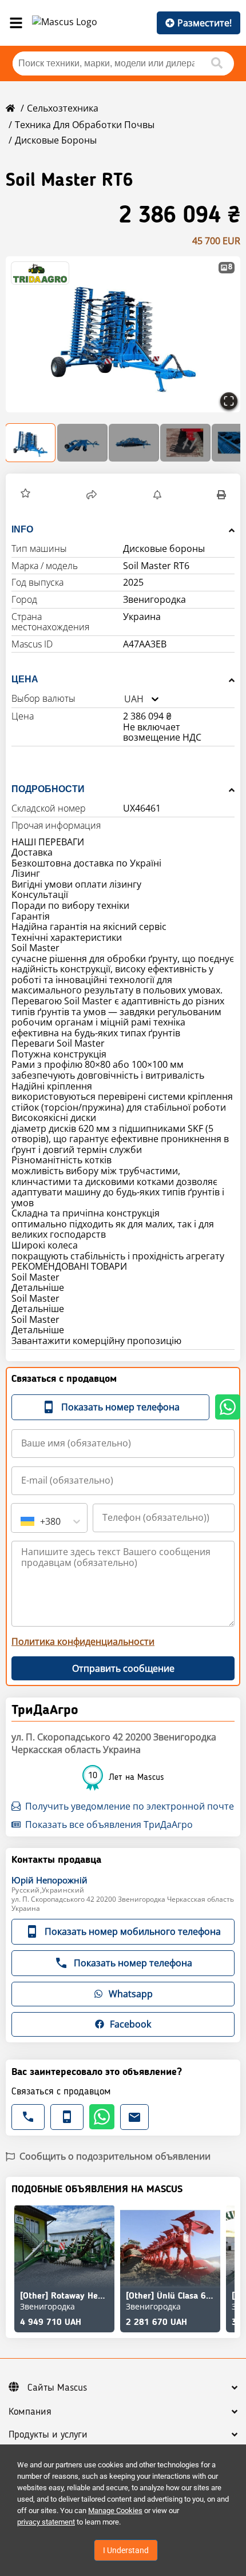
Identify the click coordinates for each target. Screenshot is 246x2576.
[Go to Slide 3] (134, 443)
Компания (30, 2412)
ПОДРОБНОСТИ (48, 789)
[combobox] (124, 699)
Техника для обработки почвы (85, 125)
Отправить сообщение (123, 1668)
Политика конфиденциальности (83, 1641)
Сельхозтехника (63, 108)
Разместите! (205, 23)
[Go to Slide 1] (31, 443)
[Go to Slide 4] (185, 443)
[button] (123, 334)
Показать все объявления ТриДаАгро (109, 1824)
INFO (22, 529)
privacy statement (46, 2522)
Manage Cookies (115, 2511)
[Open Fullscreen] (229, 401)
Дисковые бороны (56, 140)
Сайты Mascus (57, 2388)
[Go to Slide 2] (82, 443)
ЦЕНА (25, 679)
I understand (126, 2550)
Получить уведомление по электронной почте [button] (130, 1806)
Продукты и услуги (48, 2435)
